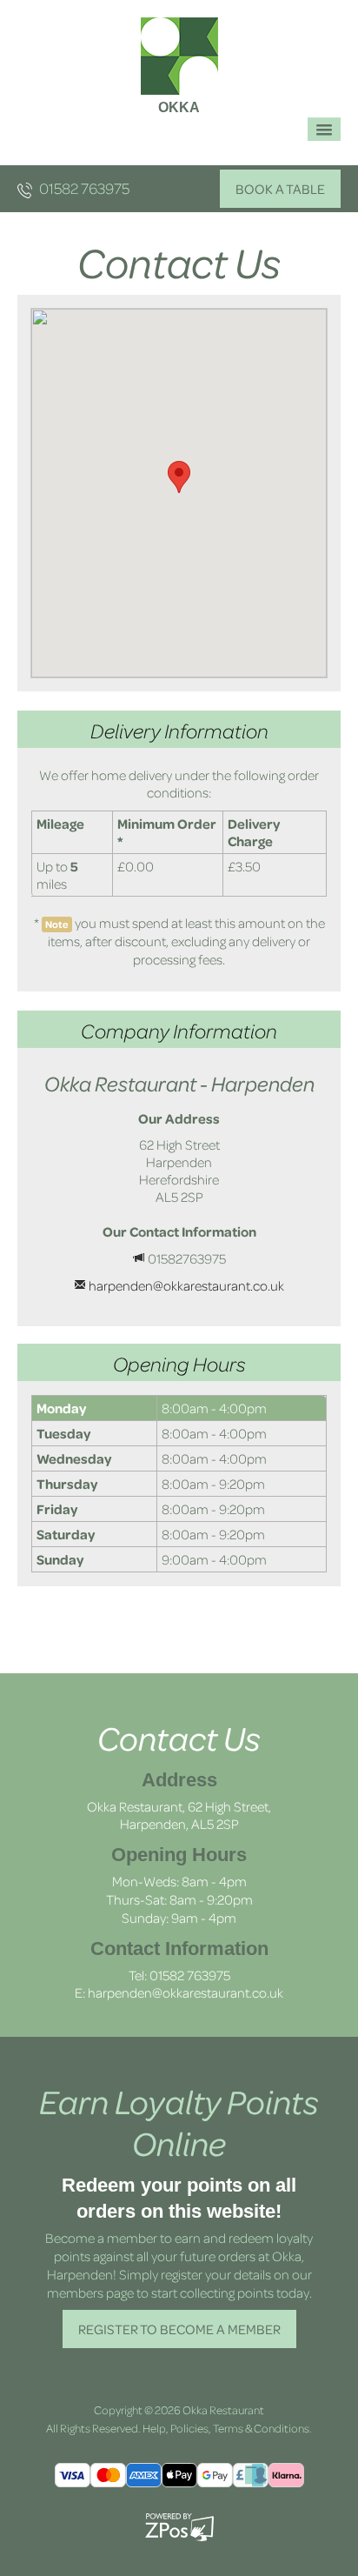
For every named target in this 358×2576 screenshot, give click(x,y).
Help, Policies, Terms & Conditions (226, 2428)
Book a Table (280, 189)
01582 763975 (83, 188)
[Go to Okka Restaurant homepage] (179, 54)
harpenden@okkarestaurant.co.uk (186, 1285)
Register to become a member (179, 2329)
